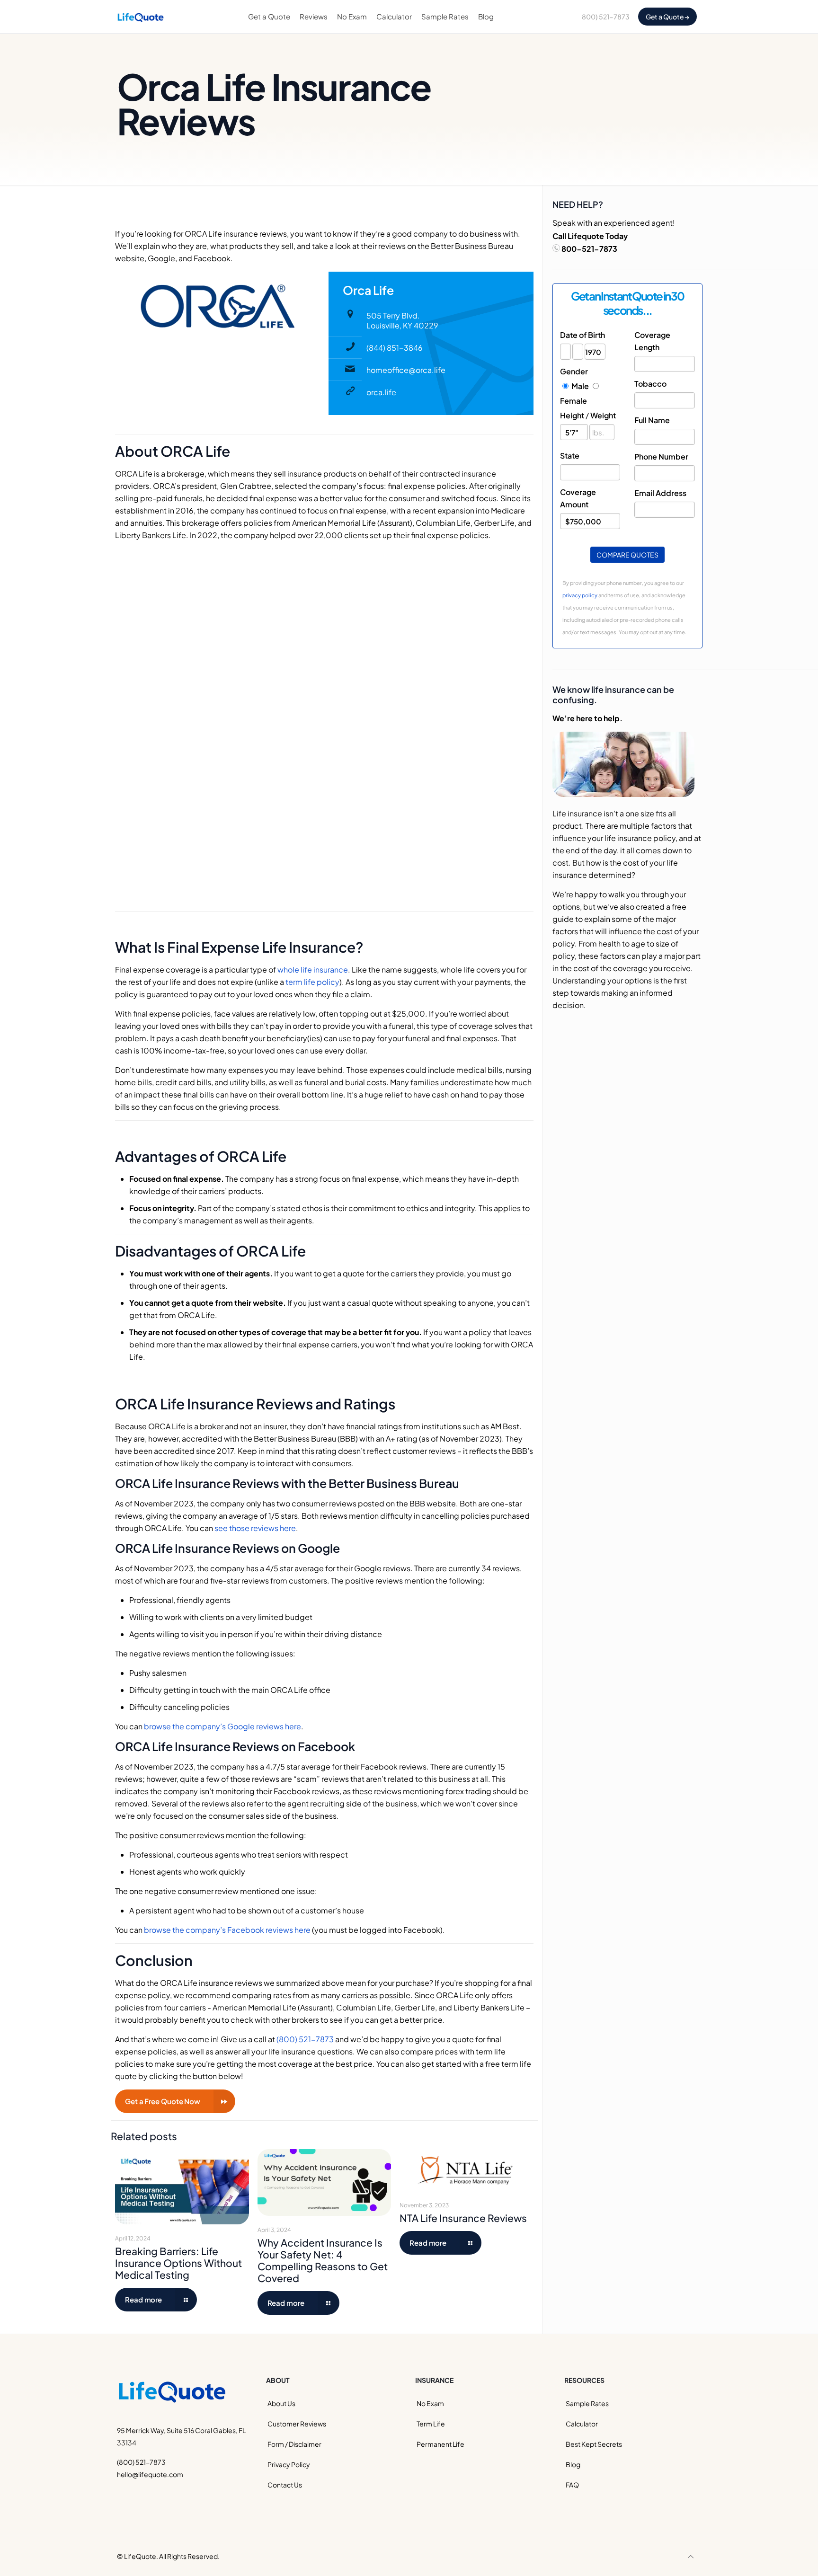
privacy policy (580, 595)
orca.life (381, 392)
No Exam (430, 2403)
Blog (573, 2464)
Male (580, 386)
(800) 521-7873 (305, 2039)
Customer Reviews (297, 2424)
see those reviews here (255, 1528)
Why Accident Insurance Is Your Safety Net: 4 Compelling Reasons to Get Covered (323, 2260)
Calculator (582, 2424)
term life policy (312, 982)
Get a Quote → (668, 17)
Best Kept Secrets (594, 2444)
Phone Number (661, 456)
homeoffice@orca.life (406, 370)
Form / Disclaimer (294, 2444)
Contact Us (285, 2485)
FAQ (572, 2485)
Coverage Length (652, 341)
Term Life (431, 2424)
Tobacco (650, 384)
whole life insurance (313, 969)
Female (573, 401)
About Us (281, 2403)
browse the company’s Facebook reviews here (227, 1930)
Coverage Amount (578, 498)
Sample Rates (587, 2403)
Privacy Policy (289, 2464)
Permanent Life (440, 2444)
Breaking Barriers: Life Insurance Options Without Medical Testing (178, 2263)
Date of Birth (582, 335)
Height (572, 415)
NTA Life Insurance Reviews (463, 2218)
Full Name (652, 420)
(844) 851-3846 (395, 348)
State (570, 456)
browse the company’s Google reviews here (222, 1726)
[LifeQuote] (141, 17)
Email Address (660, 493)
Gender (574, 371)
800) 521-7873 (606, 17)
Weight (603, 415)
